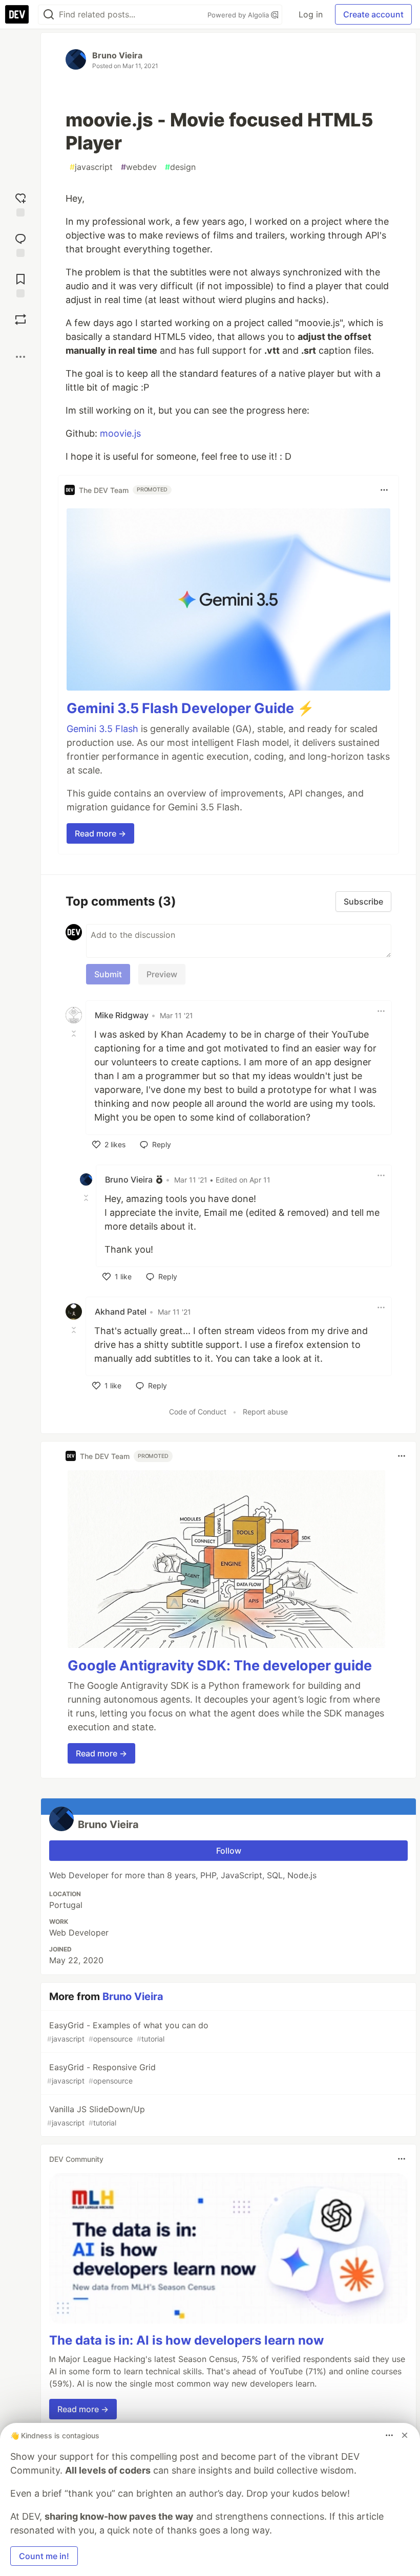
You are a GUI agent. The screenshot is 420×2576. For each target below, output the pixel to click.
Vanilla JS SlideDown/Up (96, 2116)
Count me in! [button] (44, 2556)
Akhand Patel (121, 1312)
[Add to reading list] (20, 284)
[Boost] (20, 319)
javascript (91, 167)
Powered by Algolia (239, 15)
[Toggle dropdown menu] (384, 490)
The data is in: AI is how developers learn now (186, 2340)
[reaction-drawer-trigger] (20, 203)
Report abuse (265, 1412)
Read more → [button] (100, 833)
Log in (311, 14)
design (180, 167)
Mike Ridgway (122, 1015)
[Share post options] (20, 357)
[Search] (49, 15)
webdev (139, 167)
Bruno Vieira (117, 55)
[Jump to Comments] (20, 244)
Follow (229, 1851)
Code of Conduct (198, 1412)
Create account (373, 14)
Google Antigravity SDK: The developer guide (220, 1666)
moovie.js (120, 433)
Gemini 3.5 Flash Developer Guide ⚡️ (191, 708)
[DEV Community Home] (17, 14)
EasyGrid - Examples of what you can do (128, 2032)
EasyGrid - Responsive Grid (101, 2074)
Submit (108, 974)
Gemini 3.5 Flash (102, 729)
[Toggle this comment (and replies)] (75, 1034)
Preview (162, 974)
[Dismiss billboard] (405, 2435)
